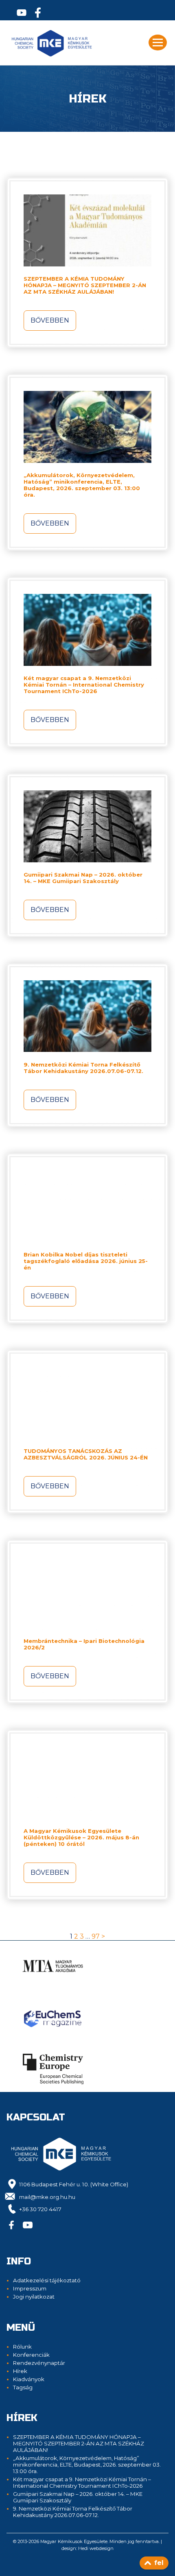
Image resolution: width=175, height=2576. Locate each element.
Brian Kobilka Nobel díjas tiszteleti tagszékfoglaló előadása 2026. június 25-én (86, 1261)
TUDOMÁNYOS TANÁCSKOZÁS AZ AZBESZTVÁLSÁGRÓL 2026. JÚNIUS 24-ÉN (86, 1454)
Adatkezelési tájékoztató (47, 2280)
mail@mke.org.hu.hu (47, 2197)
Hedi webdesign (96, 2548)
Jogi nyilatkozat (34, 2297)
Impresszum (30, 2288)
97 (96, 1936)
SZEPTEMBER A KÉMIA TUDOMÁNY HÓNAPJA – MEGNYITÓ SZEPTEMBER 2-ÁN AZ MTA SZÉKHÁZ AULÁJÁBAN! (85, 285)
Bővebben (50, 320)
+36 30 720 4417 (40, 2209)
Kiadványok (29, 2379)
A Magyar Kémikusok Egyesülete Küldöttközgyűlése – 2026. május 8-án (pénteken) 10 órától (81, 1837)
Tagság (23, 2387)
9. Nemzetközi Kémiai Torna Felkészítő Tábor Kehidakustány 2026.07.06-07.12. (83, 1068)
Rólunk (22, 2347)
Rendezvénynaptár (39, 2363)
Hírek (20, 2371)
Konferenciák (31, 2355)
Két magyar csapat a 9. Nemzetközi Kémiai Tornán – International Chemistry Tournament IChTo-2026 (84, 685)
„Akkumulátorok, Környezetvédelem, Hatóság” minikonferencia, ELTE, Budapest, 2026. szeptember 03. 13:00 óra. (82, 485)
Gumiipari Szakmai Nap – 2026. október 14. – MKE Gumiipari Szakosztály (83, 878)
